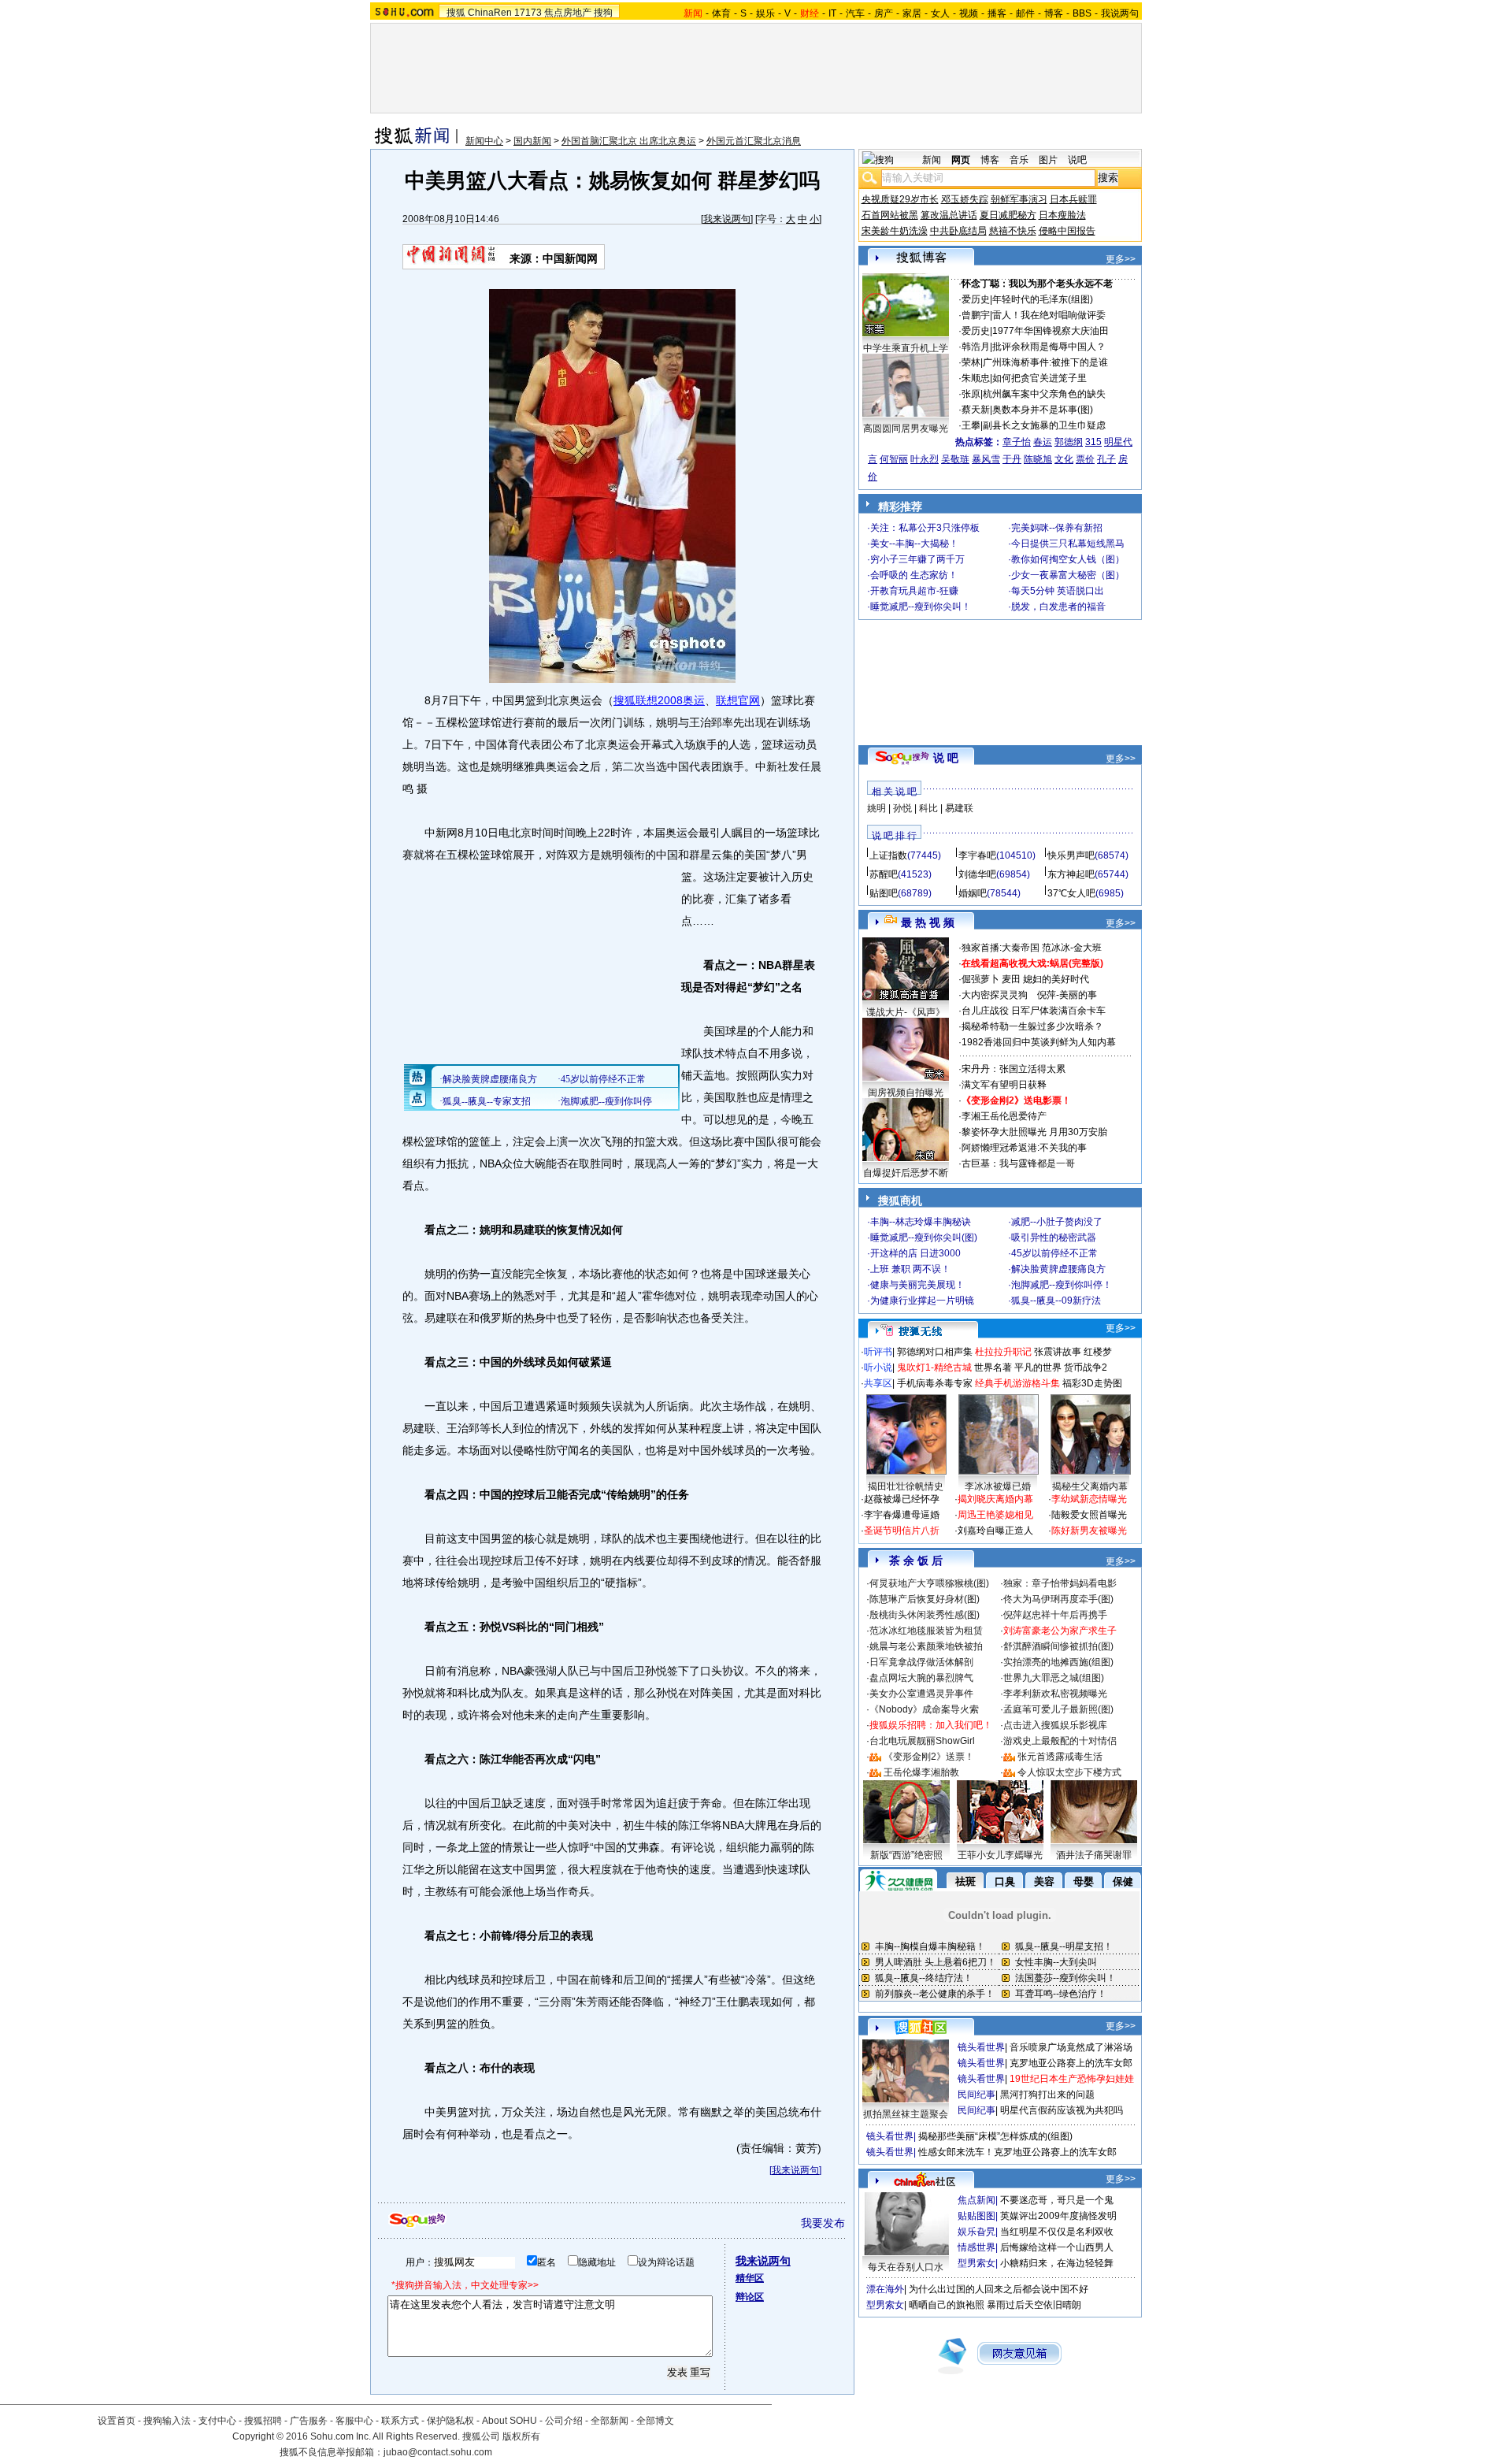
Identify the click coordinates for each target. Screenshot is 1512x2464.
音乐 (1019, 160)
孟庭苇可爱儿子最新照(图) (1058, 1709)
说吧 (1077, 160)
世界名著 (993, 1367)
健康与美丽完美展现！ (917, 1285)
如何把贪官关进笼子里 (1039, 378)
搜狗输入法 (167, 2421)
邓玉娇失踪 (965, 199)
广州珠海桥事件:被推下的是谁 (1045, 362)
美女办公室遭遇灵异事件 (921, 1694)
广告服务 (309, 2421)
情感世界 (976, 2247)
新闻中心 (484, 141)
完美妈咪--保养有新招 (1057, 528)
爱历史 (976, 299)
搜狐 (456, 13)
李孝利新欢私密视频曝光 (1055, 1694)
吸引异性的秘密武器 (1054, 1238)
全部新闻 (610, 2421)
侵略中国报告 (1067, 231)
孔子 (1106, 459)
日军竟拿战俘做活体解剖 (921, 1662)
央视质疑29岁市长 (900, 199)
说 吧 (946, 758)
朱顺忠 (976, 378)
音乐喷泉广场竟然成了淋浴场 (1071, 2047)
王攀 (971, 425)
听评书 (878, 1352)
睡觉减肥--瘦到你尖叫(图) (924, 1238)
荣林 (971, 362)
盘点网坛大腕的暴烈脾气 (921, 1678)
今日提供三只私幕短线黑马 (1068, 544)
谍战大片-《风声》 (906, 1012)
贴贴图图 (976, 2216)
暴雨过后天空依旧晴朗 (1034, 2305)
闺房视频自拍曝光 (906, 1093)
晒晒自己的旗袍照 (947, 2305)
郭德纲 (1069, 442)
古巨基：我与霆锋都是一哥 (1018, 1163)
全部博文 (655, 2421)
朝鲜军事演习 (1019, 199)
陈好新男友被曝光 (1089, 1531)
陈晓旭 (1038, 459)
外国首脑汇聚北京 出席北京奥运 (629, 141)
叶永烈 (925, 459)
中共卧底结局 (958, 231)
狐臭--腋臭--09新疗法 (1056, 1301)
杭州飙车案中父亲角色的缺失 (1044, 394)
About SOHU (510, 2421)
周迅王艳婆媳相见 (995, 1515)
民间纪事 (976, 2095)
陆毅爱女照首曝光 (1089, 1515)
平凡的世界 (1038, 1367)
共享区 (878, 1383)
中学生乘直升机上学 (906, 348)
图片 (1048, 160)
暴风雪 (986, 459)
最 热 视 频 (928, 922)
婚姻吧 (973, 893)
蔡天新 (976, 410)
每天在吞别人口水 (906, 2267)
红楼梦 (1098, 1352)
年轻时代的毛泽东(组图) (1043, 299)
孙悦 (902, 808)
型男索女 (976, 2263)
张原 (971, 394)
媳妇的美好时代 (1056, 979)
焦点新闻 (976, 2200)
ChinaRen (490, 13)
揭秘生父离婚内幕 (1090, 1486)
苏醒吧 (884, 874)
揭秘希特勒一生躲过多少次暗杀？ (1032, 1026)
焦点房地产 (568, 13)
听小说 (878, 1367)
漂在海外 (885, 2289)
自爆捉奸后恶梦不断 (906, 1173)
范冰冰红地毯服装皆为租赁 (926, 1631)
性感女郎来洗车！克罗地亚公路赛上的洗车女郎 (1017, 2152)
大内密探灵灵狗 (995, 995)
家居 (912, 13)
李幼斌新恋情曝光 (1089, 1499)
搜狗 (603, 13)
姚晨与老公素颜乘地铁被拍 (926, 1646)
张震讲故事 (1058, 1352)
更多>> (1121, 259)
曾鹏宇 (976, 315)
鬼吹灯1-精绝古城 (934, 1367)
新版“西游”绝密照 (906, 1855)
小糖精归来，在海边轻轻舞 (1057, 2263)
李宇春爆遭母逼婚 (902, 1515)
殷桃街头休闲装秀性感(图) (925, 1615)
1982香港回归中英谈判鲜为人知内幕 (1039, 1042)
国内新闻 (532, 141)
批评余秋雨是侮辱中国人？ (1049, 347)
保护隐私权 (450, 2421)
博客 (1054, 13)
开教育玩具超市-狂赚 (914, 591)
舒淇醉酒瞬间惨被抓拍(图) (1058, 1646)
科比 (928, 808)
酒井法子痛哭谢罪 (1094, 1855)
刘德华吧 (977, 874)
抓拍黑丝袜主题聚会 (906, 2114)
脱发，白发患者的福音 (1058, 607)
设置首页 (117, 2421)
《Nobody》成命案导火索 (924, 1709)
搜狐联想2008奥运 (659, 700)
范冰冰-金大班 (1072, 948)
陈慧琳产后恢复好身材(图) (925, 1599)
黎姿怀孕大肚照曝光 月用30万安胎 (1034, 1132)
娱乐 (765, 13)
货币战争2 (1086, 1367)
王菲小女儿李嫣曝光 (1000, 1855)
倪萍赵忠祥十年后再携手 (1055, 1615)
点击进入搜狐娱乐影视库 (1055, 1725)
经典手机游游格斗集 (1017, 1383)
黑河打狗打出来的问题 (1047, 2095)
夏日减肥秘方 (1008, 215)
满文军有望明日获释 (1004, 1085)
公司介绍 (564, 2421)
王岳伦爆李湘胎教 (921, 1772)
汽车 (855, 13)
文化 (1064, 459)
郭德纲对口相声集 (935, 1352)
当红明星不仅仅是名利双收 (1057, 2232)
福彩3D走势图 (1092, 1383)
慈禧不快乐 (1013, 231)
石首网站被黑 (890, 215)
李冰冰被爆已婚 (998, 1486)
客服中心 (354, 2421)
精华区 (750, 2278)
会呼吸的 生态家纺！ (914, 575)
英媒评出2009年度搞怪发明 (1058, 2216)
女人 (940, 13)
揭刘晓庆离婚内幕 (995, 1499)
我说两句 (1120, 13)
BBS (1082, 13)
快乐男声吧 (1071, 855)
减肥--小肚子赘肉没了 (1057, 1222)
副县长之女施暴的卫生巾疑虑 (1044, 425)
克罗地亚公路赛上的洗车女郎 (1071, 2063)
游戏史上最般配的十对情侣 (1060, 1741)
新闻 (932, 160)
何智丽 (894, 459)
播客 (997, 13)
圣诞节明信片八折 (902, 1531)
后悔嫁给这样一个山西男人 (1057, 2247)
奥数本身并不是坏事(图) (1043, 410)
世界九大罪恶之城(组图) (1054, 1678)
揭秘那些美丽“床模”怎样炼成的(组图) (995, 2136)
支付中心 (217, 2421)
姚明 (876, 808)
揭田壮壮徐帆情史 (906, 1486)
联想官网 (738, 700)
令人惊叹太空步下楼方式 (1069, 1772)
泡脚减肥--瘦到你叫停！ (1062, 1285)
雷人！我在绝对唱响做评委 (1049, 315)
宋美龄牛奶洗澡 (895, 231)
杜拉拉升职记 (1003, 1352)
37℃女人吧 (1071, 893)
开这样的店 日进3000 (915, 1253)
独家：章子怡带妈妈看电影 (1060, 1583)
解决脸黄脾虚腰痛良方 (1058, 1269)
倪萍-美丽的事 (1067, 995)
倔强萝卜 (980, 979)
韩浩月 (976, 347)
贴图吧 (884, 893)
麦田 (1011, 979)
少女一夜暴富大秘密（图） (1068, 575)
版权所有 (521, 2436)
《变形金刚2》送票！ (929, 1757)
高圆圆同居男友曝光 (906, 429)
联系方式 (400, 2421)
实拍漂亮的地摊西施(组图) (1058, 1662)
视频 (969, 13)
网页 (961, 160)
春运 (1043, 442)
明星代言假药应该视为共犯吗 (1062, 2110)
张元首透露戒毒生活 (1060, 1757)
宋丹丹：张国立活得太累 (1014, 1069)
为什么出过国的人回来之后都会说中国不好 (999, 2289)
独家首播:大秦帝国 (1001, 948)
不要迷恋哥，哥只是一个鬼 (1057, 2200)
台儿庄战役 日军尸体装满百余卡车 (1034, 1011)
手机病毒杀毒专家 (935, 1383)
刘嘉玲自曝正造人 (995, 1531)
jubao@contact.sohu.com (438, 2452)
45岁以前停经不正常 (1054, 1253)
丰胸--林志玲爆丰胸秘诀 (921, 1222)
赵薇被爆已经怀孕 (902, 1499)
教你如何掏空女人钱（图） (1068, 559)
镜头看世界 (981, 2047)
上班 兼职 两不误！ (910, 1269)
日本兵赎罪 (1073, 199)
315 (1093, 442)
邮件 (1025, 13)
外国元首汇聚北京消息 (754, 141)
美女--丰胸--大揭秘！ (914, 544)
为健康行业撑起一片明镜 (922, 1301)
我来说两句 (727, 219)
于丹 (1012, 459)
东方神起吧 (1071, 874)
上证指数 (888, 855)
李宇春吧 (977, 855)
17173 (528, 13)
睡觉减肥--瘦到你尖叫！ (921, 607)
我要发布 (823, 2223)
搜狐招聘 (263, 2421)
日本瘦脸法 (1062, 215)
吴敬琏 (955, 459)
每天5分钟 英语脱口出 (1058, 591)
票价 (1085, 459)
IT (832, 13)
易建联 (959, 808)
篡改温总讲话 (949, 215)
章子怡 (1017, 442)
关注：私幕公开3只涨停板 (925, 528)
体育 (721, 13)
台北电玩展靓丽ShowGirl (922, 1741)
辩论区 (750, 2297)
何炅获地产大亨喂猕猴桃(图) (929, 1583)
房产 (884, 13)
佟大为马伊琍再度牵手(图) (1058, 1599)
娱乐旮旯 (976, 2232)
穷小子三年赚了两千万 (917, 559)
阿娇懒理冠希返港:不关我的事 (1024, 1148)
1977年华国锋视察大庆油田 (1051, 331)
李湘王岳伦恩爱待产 (1004, 1116)
